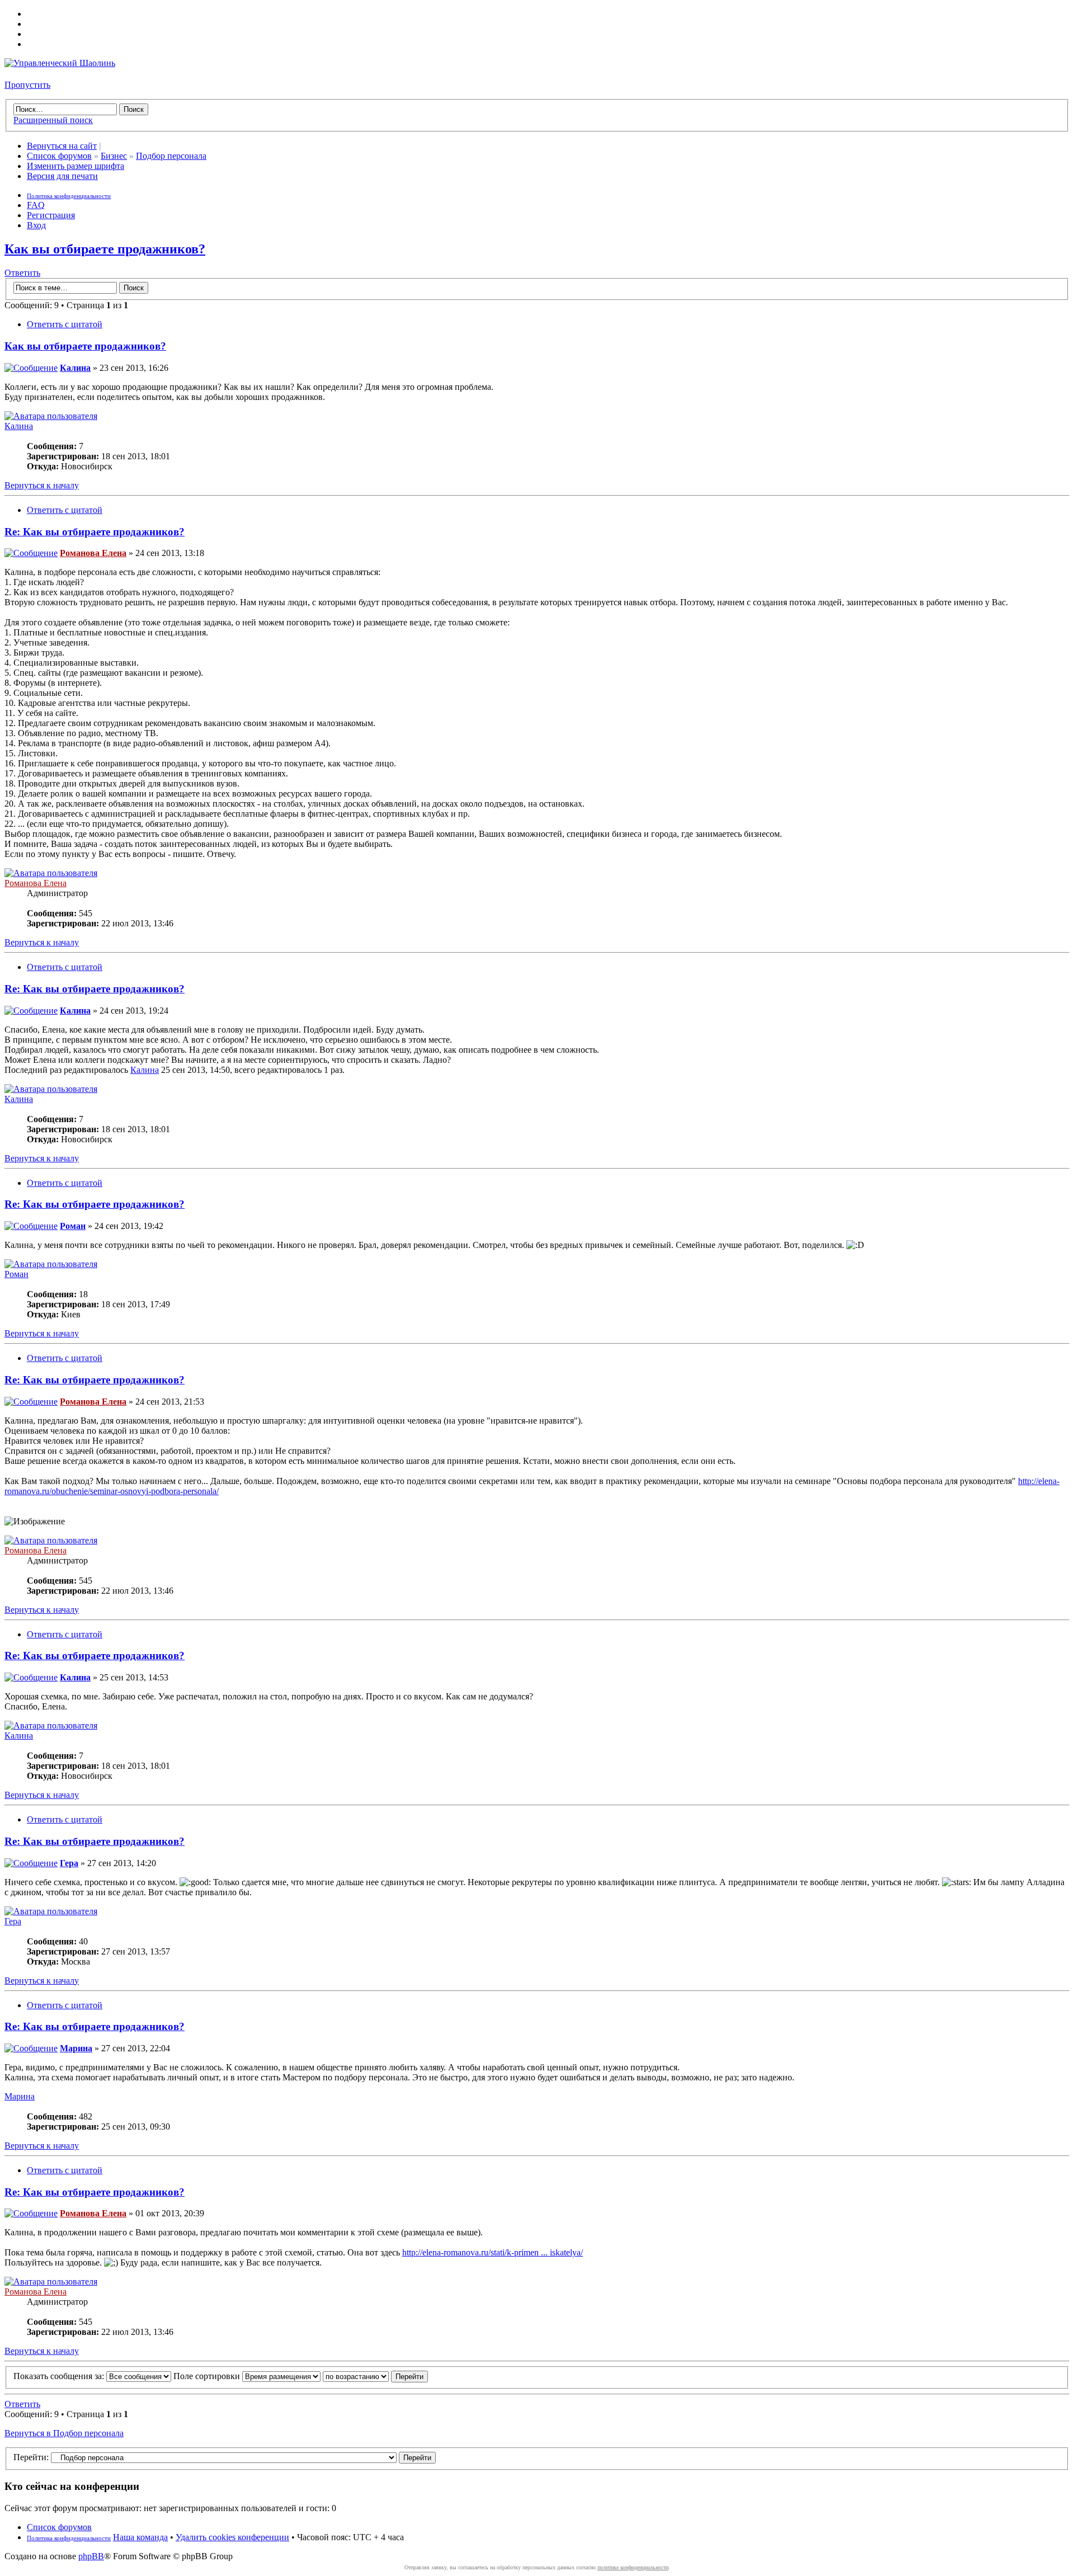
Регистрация (51, 215)
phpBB (91, 2556)
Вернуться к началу (42, 485)
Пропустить (27, 85)
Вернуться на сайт (62, 146)
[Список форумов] (60, 63)
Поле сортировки (208, 2376)
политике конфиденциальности (633, 2567)
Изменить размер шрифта (76, 166)
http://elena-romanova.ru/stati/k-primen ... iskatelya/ (493, 2252)
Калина (75, 368)
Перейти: (31, 2457)
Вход (36, 225)
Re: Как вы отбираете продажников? (95, 532)
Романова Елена (93, 553)
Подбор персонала (171, 156)
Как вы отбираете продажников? (105, 249)
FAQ (36, 205)
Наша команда (140, 2537)
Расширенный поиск (53, 120)
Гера (69, 1863)
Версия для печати (62, 176)
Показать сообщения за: (60, 2376)
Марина (76, 2048)
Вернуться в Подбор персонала (64, 2433)
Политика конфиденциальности (69, 196)
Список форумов (59, 156)
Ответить (22, 273)
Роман (73, 1226)
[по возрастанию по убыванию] (375, 2376)
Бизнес (114, 156)
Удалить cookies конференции (232, 2537)
